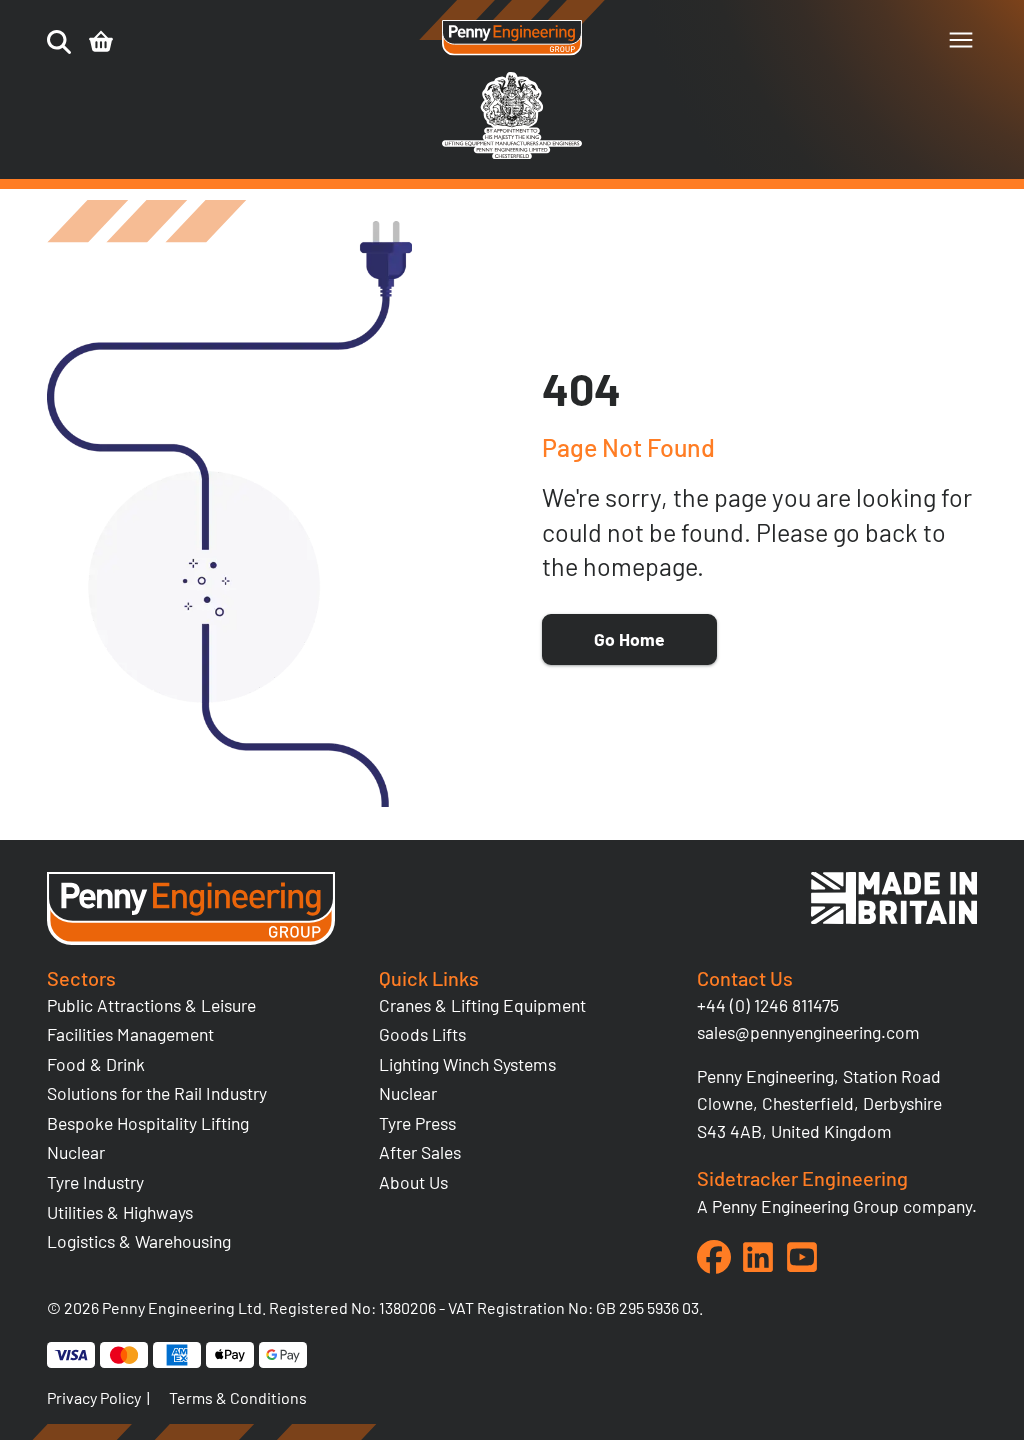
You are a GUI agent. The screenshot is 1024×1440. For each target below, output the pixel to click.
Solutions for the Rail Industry (157, 1093)
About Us (413, 1182)
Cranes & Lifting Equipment (482, 1005)
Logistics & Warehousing (139, 1241)
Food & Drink (96, 1064)
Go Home (629, 639)
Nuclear (76, 1152)
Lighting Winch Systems (467, 1064)
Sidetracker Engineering (802, 1178)
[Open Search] (59, 42)
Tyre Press (417, 1123)
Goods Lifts (422, 1034)
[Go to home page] (512, 38)
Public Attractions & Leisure (151, 1005)
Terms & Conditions (238, 1397)
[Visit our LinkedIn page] (758, 1257)
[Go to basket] (101, 42)
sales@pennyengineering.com (808, 1032)
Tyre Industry (95, 1182)
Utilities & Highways (120, 1212)
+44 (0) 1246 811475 (768, 1005)
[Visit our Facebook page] (714, 1257)
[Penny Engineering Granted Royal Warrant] (512, 154)
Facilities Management (130, 1034)
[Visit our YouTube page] (802, 1257)
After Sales (420, 1152)
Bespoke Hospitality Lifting (148, 1123)
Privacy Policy (94, 1397)
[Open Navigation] (961, 40)
